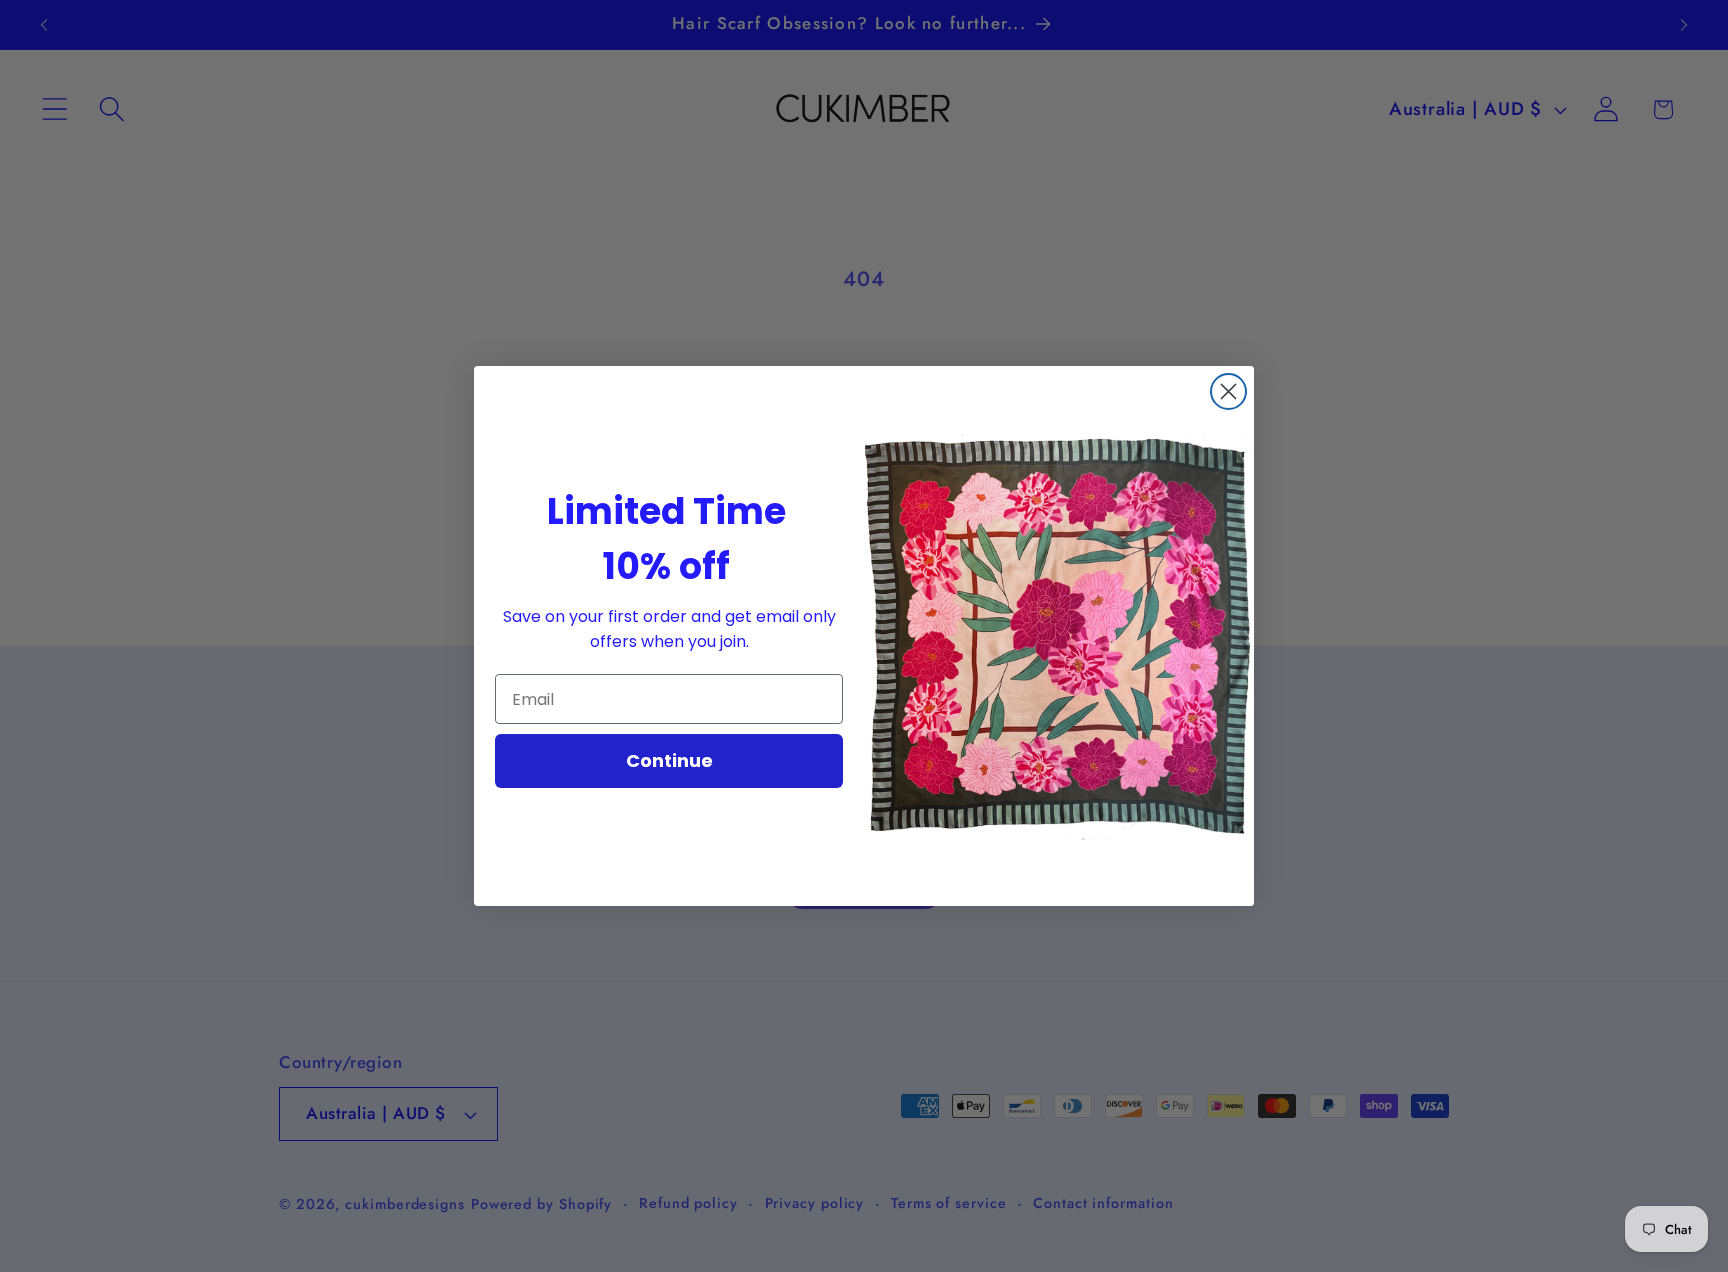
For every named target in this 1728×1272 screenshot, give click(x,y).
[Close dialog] (1228, 391)
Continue (669, 760)
